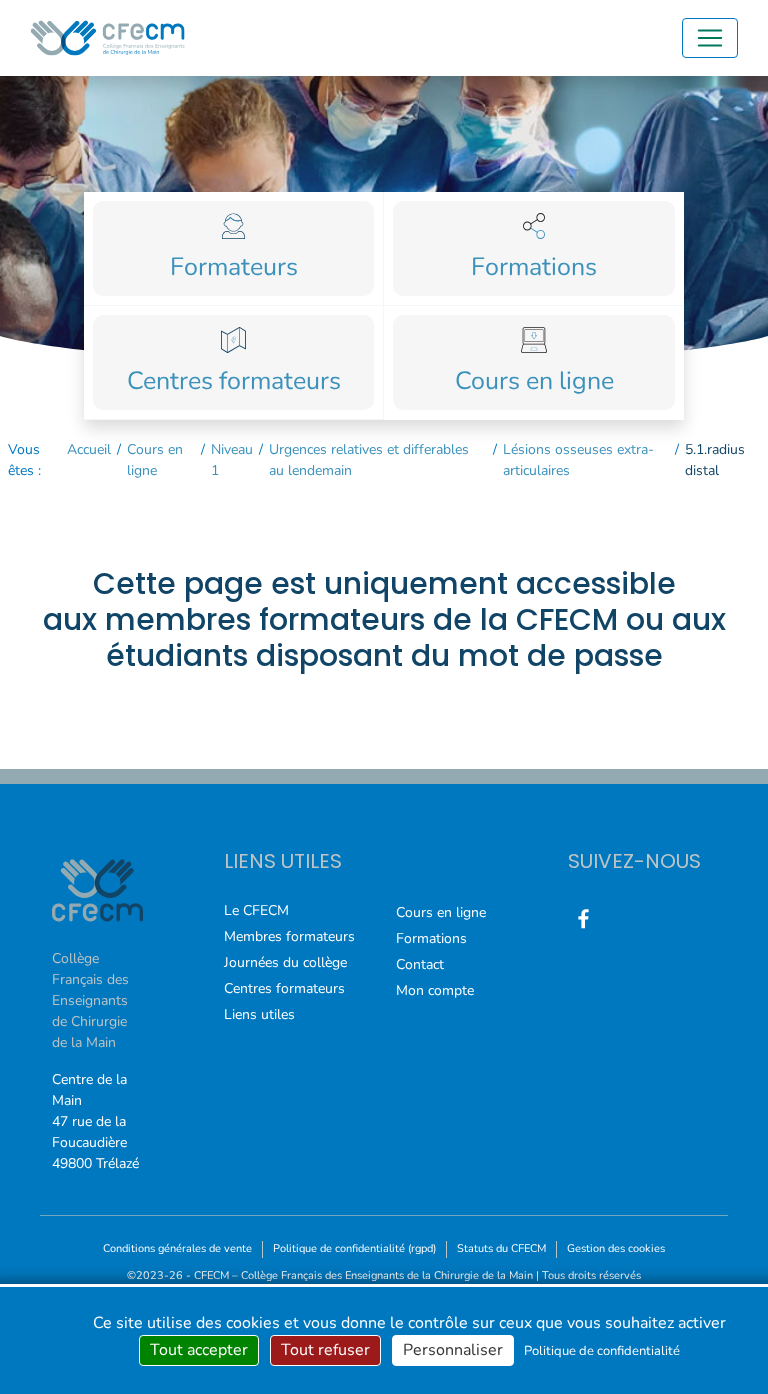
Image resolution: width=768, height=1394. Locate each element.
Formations (431, 938)
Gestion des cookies (616, 1248)
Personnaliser (453, 1350)
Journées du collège (285, 962)
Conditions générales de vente (177, 1248)
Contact (420, 964)
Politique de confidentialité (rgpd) (354, 1248)
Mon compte (435, 990)
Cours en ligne (155, 460)
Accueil (89, 449)
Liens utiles (259, 1014)
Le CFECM (256, 910)
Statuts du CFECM (501, 1248)
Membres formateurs (289, 936)
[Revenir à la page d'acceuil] (107, 38)
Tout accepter (199, 1350)
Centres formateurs (284, 988)
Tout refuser (325, 1350)
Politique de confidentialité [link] (602, 1351)
